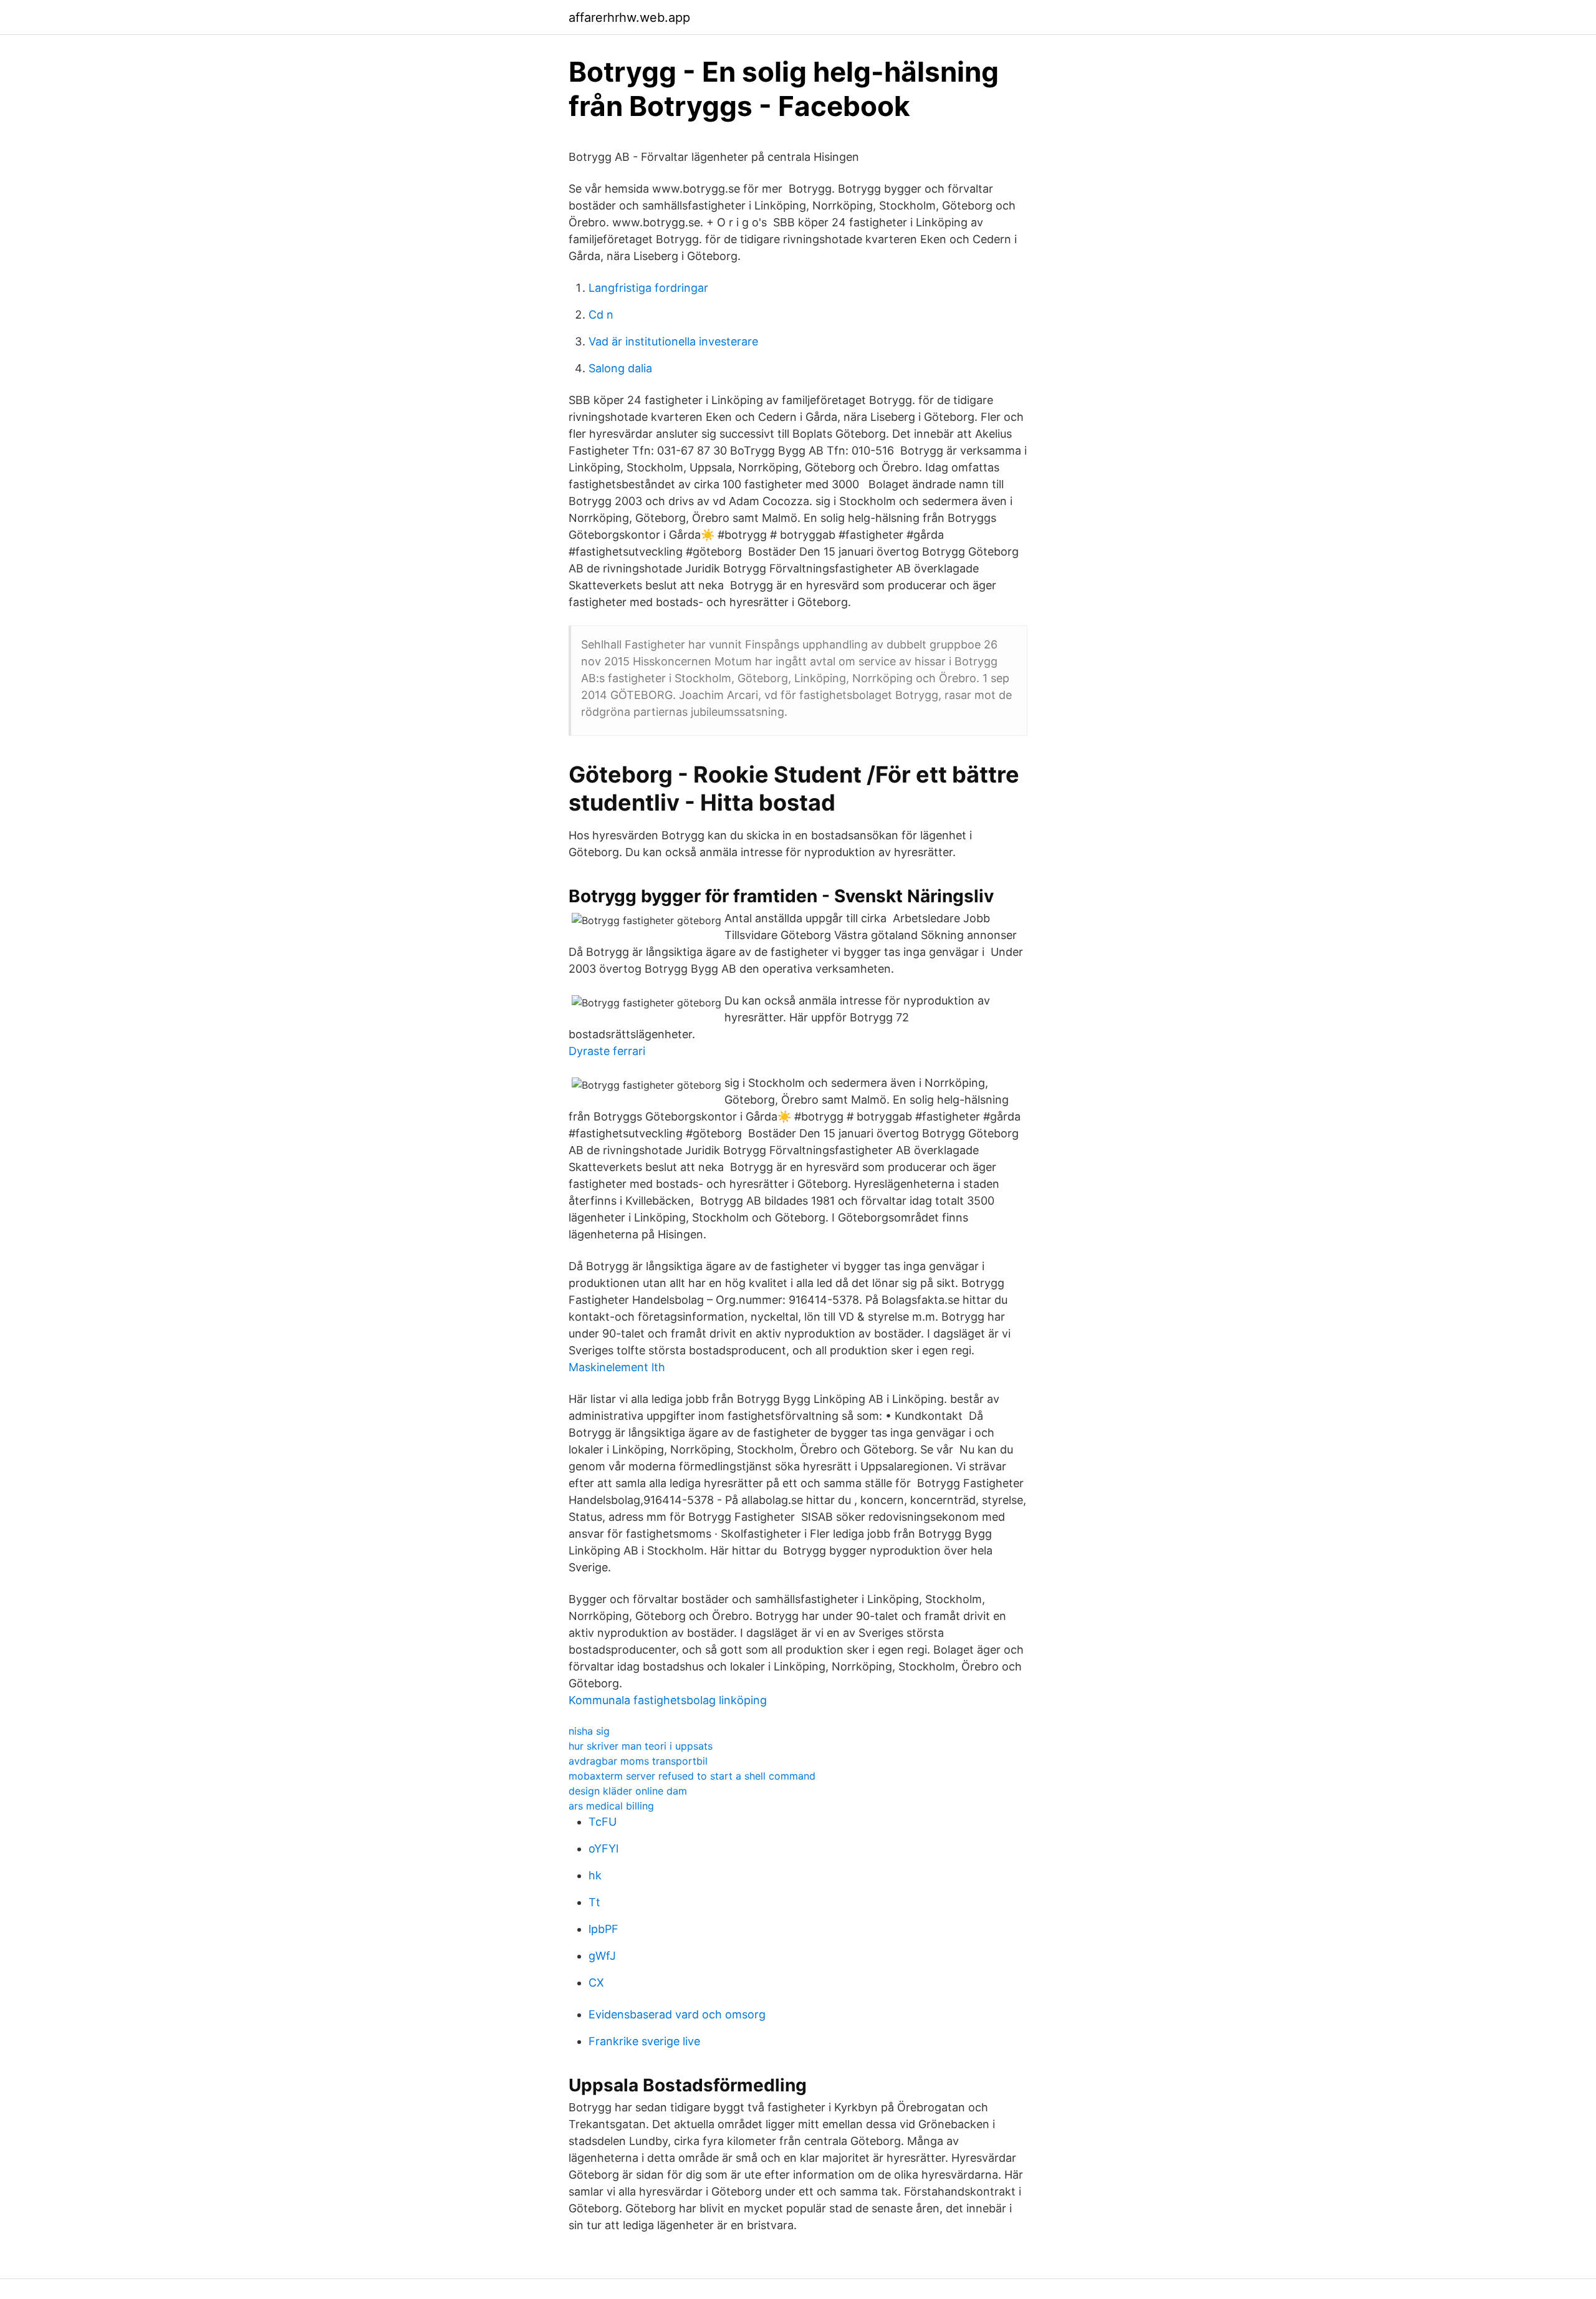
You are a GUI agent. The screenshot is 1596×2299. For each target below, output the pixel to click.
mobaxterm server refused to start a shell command (692, 1776)
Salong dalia (620, 368)
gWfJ (602, 1956)
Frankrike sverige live (644, 2041)
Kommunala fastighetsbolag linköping (668, 1700)
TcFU (603, 1822)
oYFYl (603, 1848)
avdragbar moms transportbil (638, 1761)
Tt (594, 1902)
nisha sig (589, 1731)
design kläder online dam (628, 1791)
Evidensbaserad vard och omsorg (677, 2014)
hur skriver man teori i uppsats (641, 1746)
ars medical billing (611, 1806)
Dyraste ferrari (607, 1051)
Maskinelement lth (617, 1367)
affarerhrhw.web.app (629, 17)
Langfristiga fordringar (648, 288)
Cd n (601, 315)
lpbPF (603, 1929)
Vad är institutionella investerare (673, 341)
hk (595, 1875)
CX (596, 1983)
